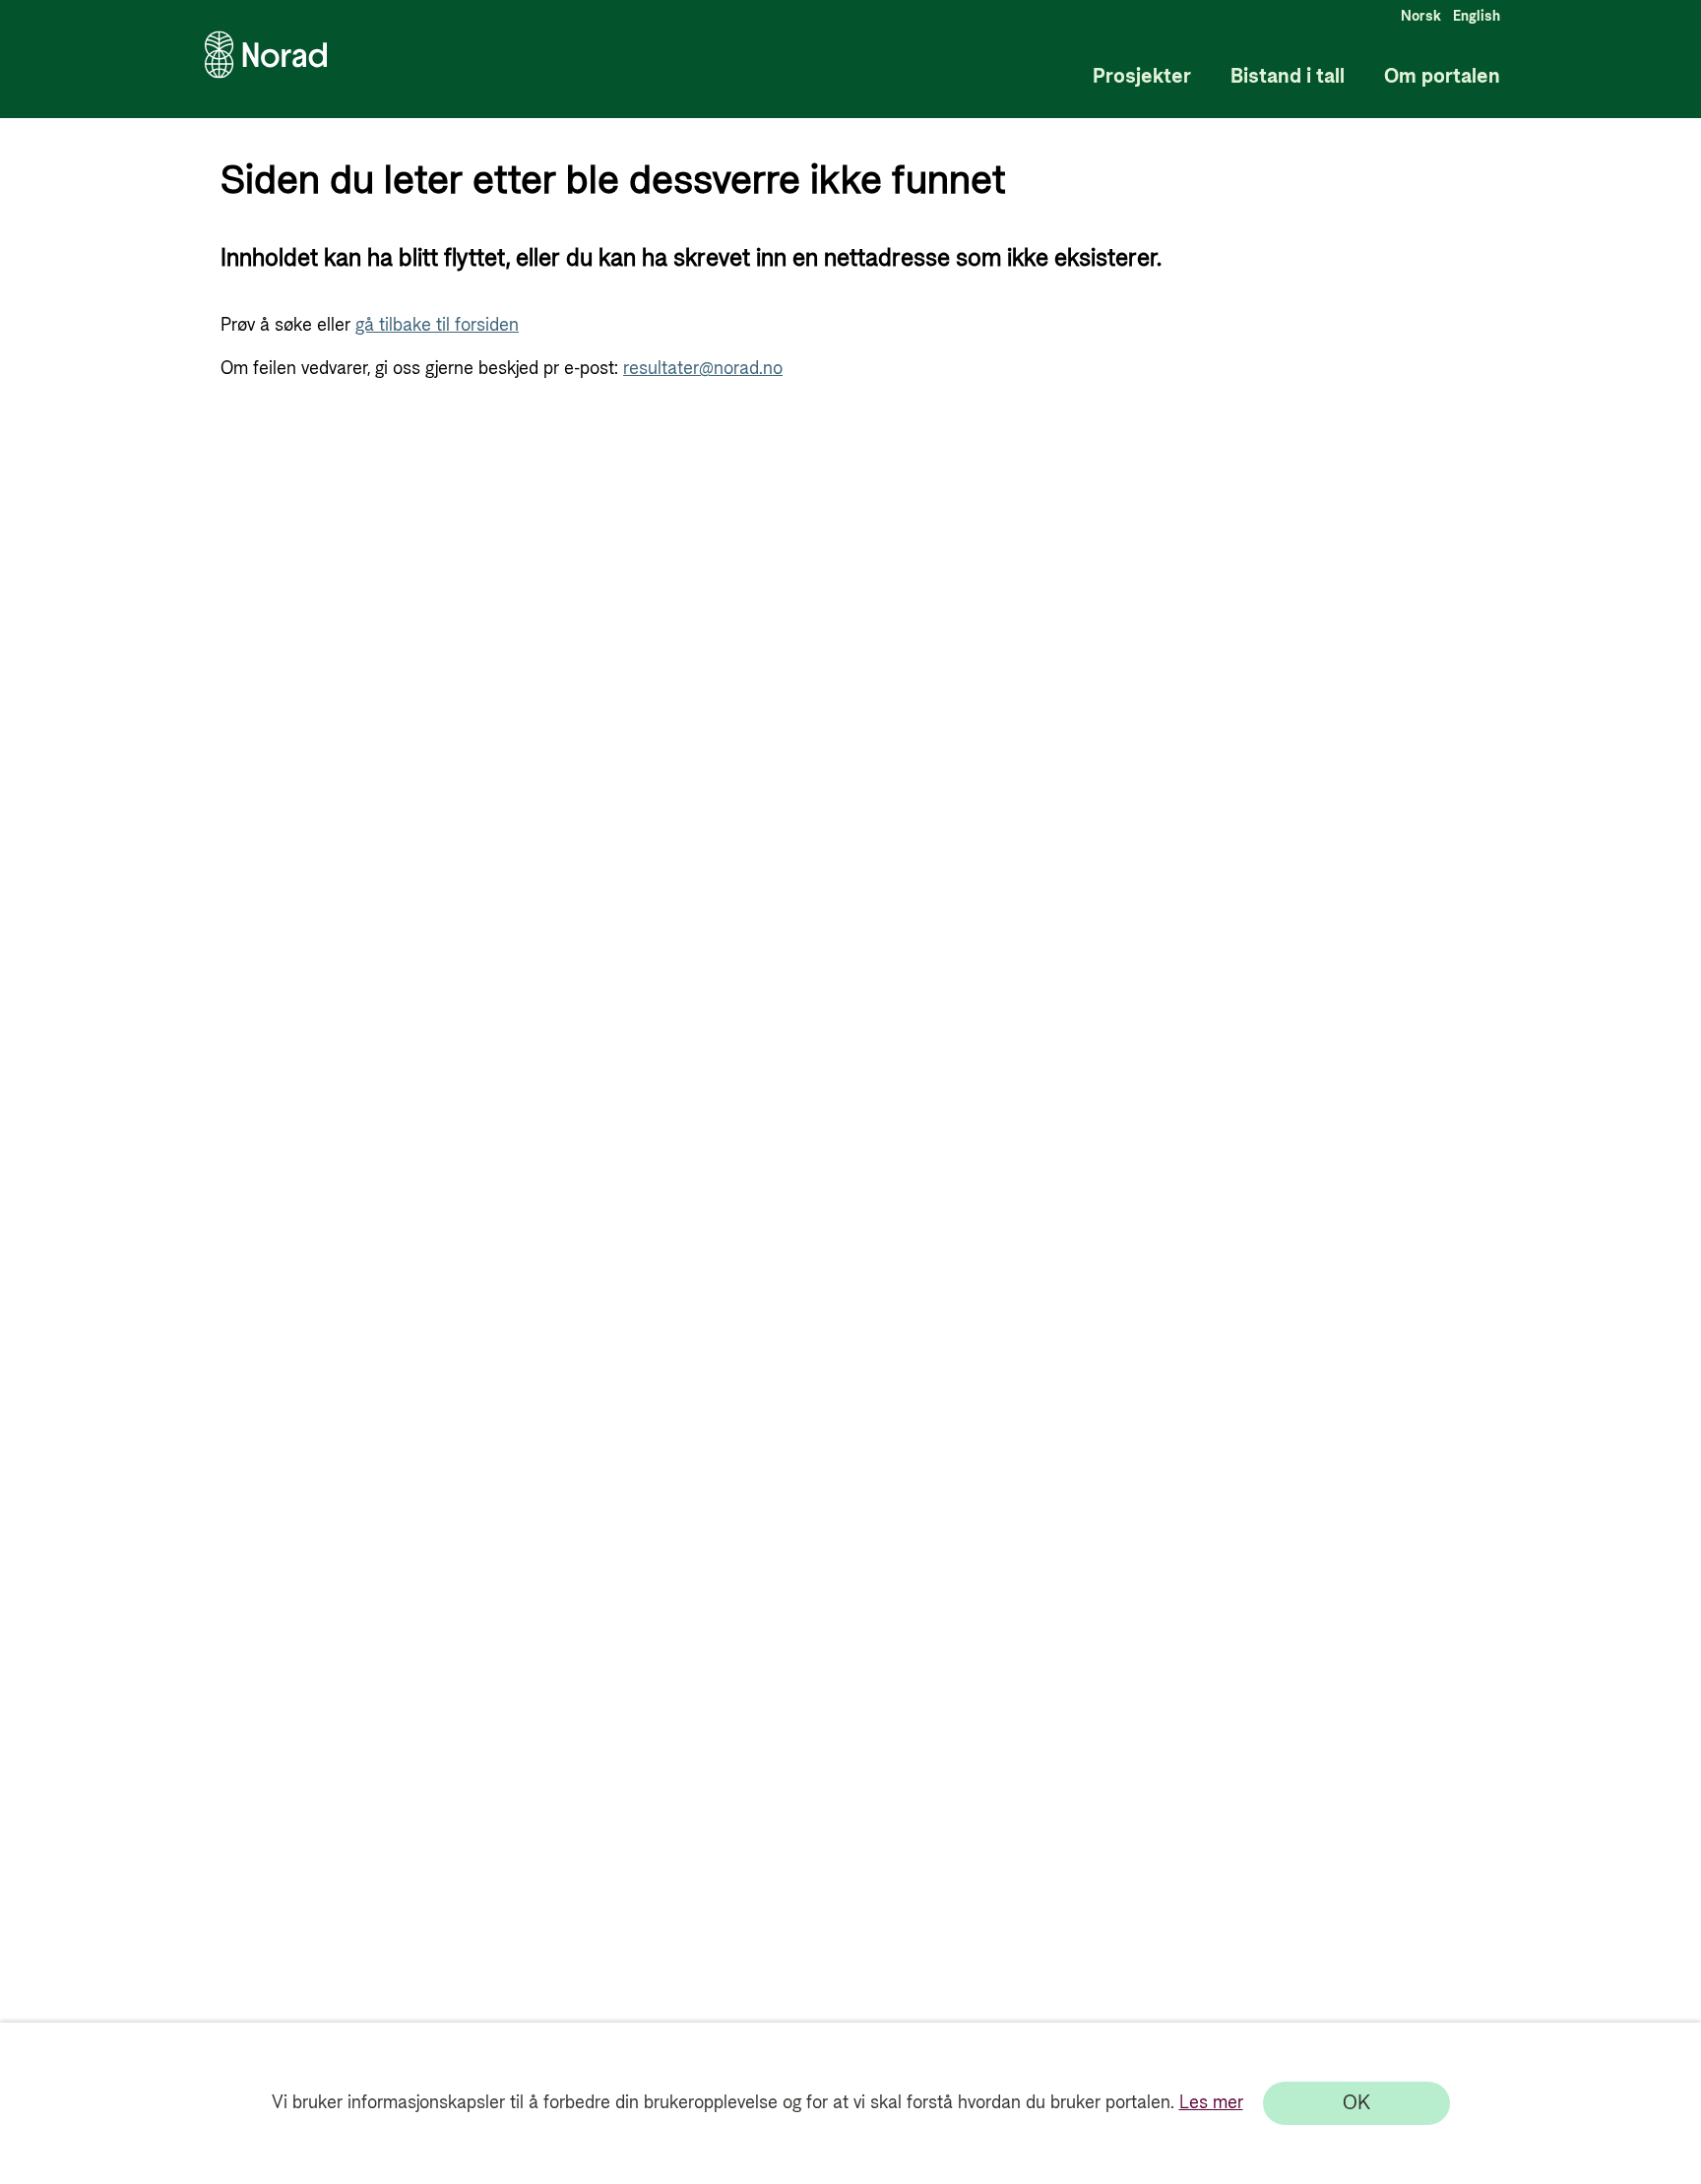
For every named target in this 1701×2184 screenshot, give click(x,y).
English (1477, 17)
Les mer (1211, 2103)
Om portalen (1442, 77)
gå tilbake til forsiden (437, 325)
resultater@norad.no (703, 369)
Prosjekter (1142, 77)
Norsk (1421, 17)
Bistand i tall (1288, 77)
